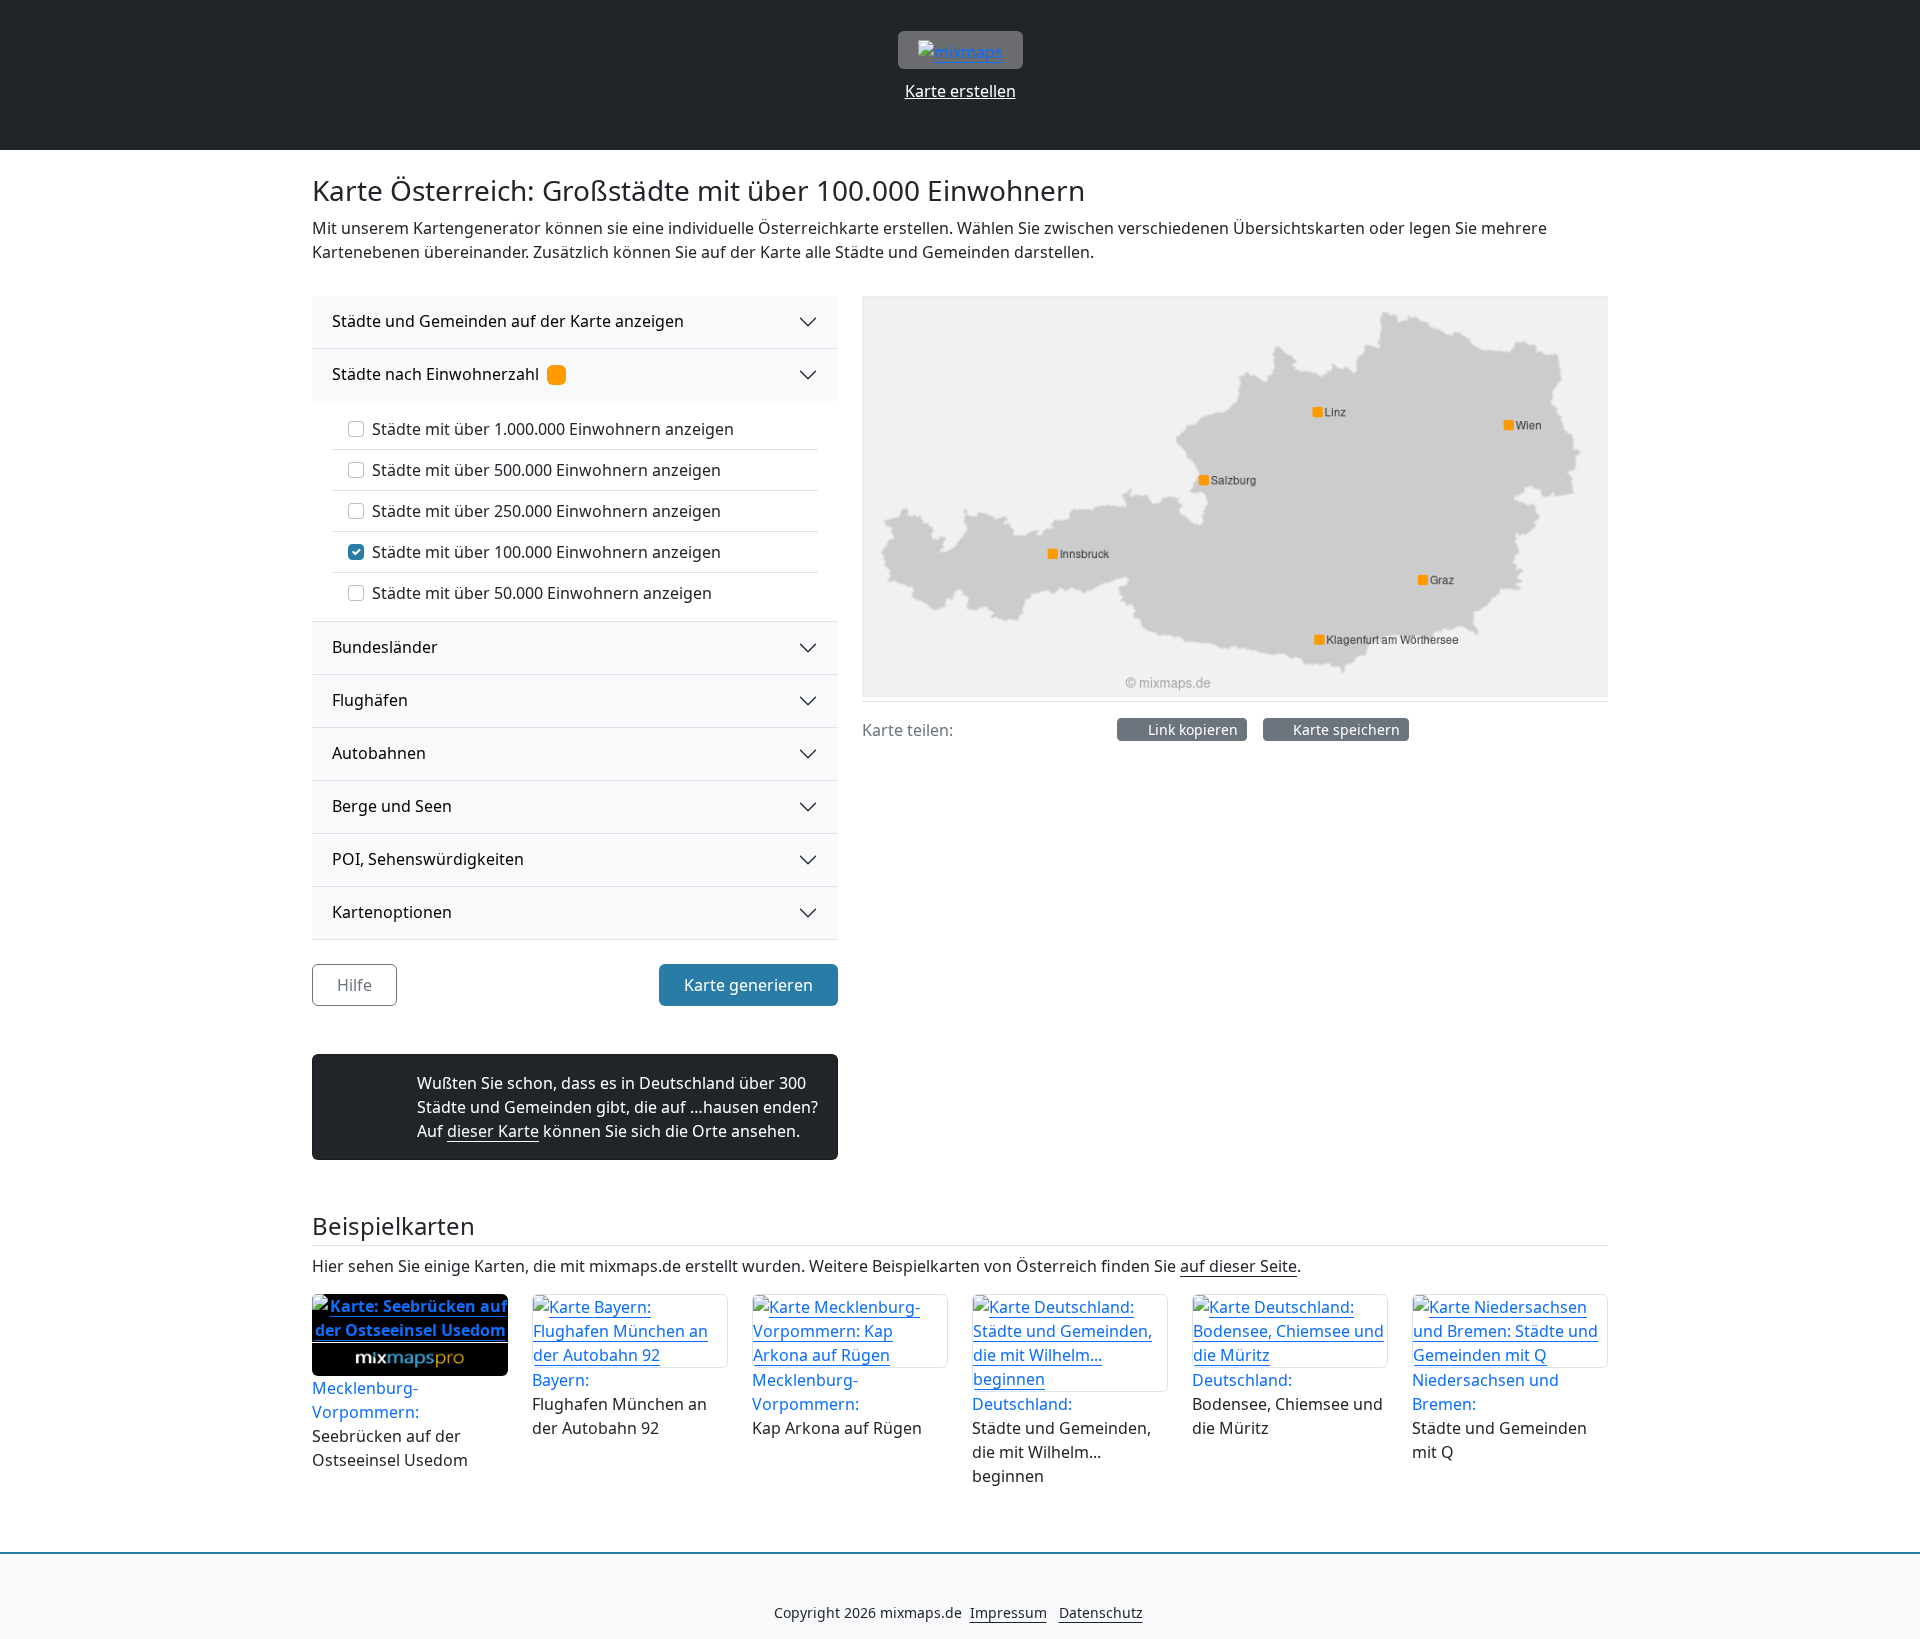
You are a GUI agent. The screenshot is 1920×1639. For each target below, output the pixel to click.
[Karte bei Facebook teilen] (976, 730)
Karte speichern (1344, 729)
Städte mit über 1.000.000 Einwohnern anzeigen (553, 429)
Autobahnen (379, 753)
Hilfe (354, 985)
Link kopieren (1191, 729)
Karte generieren (748, 985)
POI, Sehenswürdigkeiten (428, 859)
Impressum (1008, 1612)
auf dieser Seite (1238, 1266)
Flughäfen (370, 700)
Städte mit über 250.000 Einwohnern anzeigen (546, 511)
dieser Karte (493, 1131)
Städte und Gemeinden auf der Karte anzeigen (508, 321)
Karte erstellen (960, 91)
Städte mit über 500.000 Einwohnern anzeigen (546, 470)
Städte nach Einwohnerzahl (439, 374)
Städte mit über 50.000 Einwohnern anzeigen (542, 593)
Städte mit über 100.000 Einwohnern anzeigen (546, 552)
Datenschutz (1101, 1612)
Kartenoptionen (392, 912)
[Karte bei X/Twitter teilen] (1014, 730)
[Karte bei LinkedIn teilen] (1090, 730)
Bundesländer (385, 647)
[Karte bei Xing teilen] (1052, 730)
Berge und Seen (392, 806)
